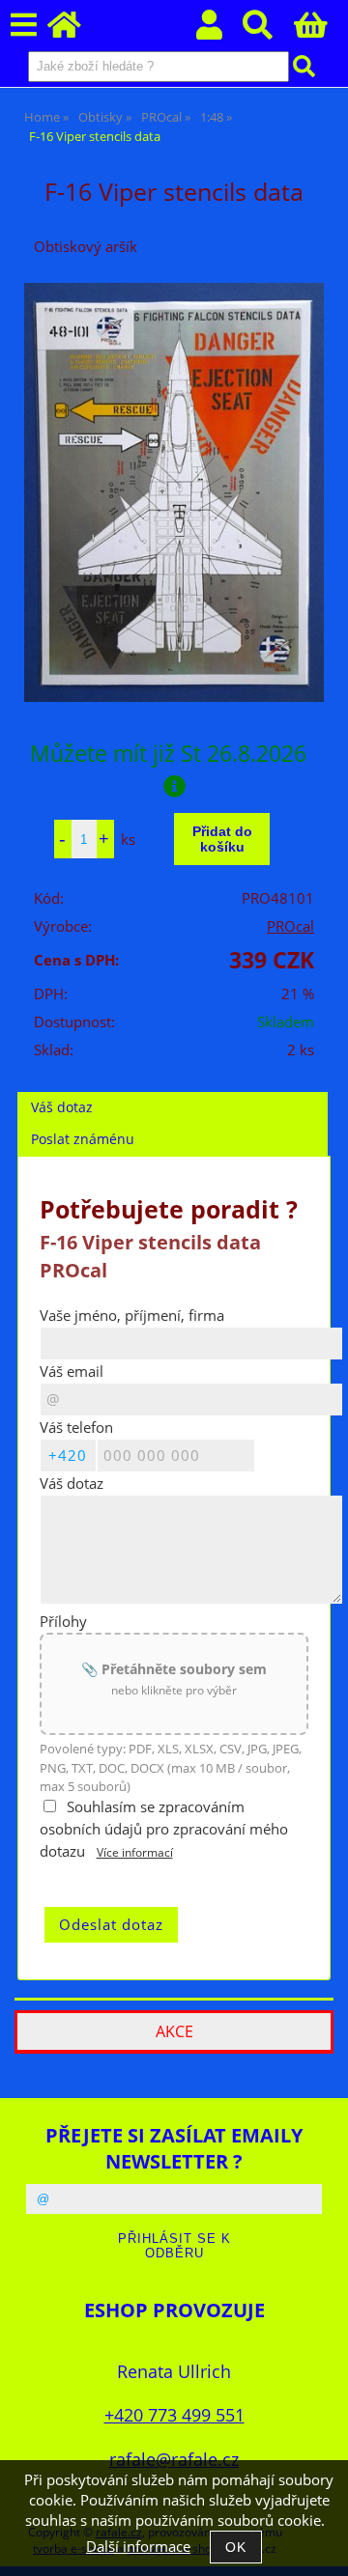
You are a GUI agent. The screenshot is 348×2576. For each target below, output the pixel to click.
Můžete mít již (168, 753)
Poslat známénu (83, 1139)
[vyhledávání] (268, 30)
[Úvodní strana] (75, 30)
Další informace (138, 2547)
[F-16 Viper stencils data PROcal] (174, 492)
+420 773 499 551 (174, 2414)
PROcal (290, 926)
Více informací (135, 1852)
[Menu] (24, 26)
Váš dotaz (62, 1107)
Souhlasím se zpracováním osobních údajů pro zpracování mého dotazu (164, 1829)
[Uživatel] (220, 30)
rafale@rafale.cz (174, 2459)
